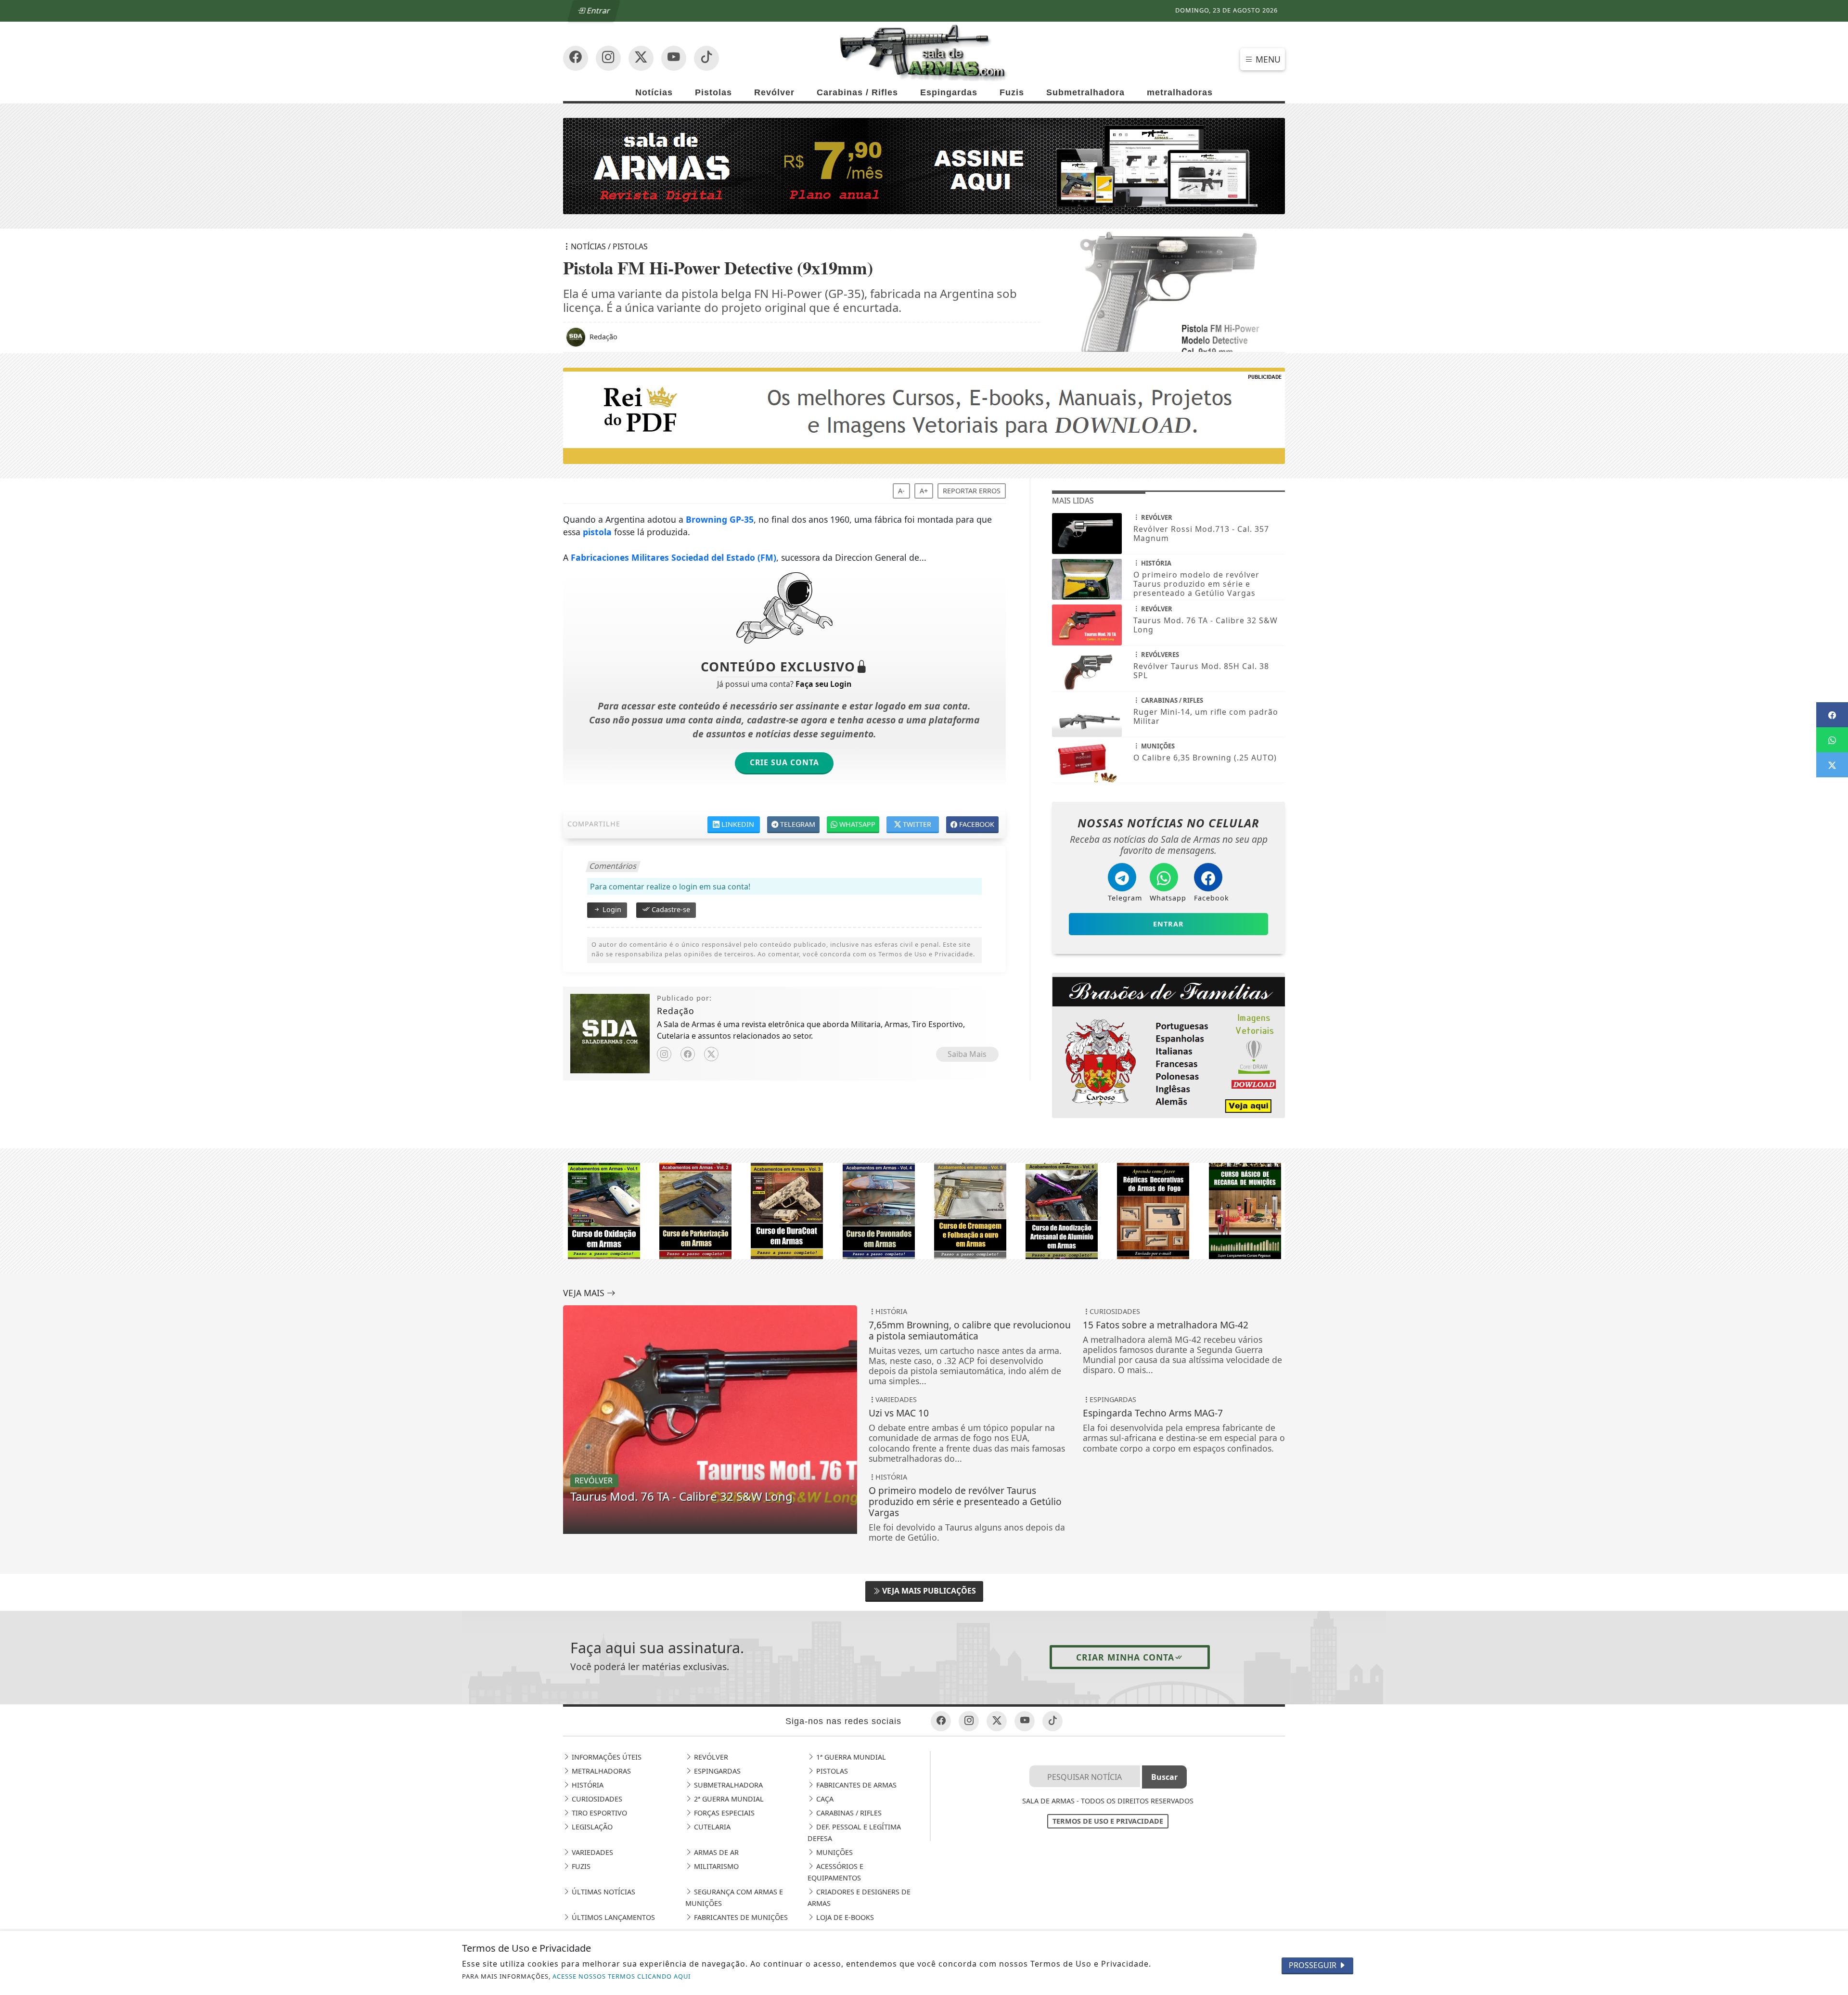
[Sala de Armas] (924, 52)
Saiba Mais (967, 1054)
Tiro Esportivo (598, 1813)
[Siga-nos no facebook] (576, 58)
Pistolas (713, 92)
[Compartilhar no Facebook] (1832, 715)
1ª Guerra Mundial (850, 1757)
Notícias (654, 92)
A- (901, 491)
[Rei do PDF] (924, 415)
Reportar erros (972, 491)
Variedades (591, 1852)
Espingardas (949, 92)
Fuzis (1012, 92)
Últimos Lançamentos (612, 1917)
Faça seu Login (823, 684)
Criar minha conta (1125, 1657)
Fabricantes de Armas (855, 1785)
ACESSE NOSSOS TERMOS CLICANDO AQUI (622, 1976)
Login (611, 909)
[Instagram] (664, 1054)
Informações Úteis (606, 1757)
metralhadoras (1180, 92)
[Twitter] (711, 1054)
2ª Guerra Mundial (728, 1799)
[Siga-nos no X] (641, 58)
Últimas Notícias (603, 1892)
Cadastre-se (670, 909)
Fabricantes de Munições (740, 1917)
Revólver (774, 92)
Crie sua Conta (784, 762)
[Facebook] (688, 1054)
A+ (924, 491)
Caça (824, 1799)
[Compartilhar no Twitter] (1832, 765)
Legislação (591, 1827)
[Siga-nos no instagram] (674, 58)
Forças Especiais (723, 1813)
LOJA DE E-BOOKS (844, 1917)
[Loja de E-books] (1168, 1044)
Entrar (598, 11)
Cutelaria (711, 1827)
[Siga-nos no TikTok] (706, 58)
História (587, 1785)
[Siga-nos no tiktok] (1052, 1721)
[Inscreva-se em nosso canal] (608, 58)
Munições (834, 1852)
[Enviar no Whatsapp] (1832, 740)
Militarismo (715, 1866)
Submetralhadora (1085, 92)
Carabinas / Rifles (857, 92)
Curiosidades (596, 1799)
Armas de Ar (715, 1852)
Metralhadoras (600, 1771)
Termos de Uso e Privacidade (1108, 1821)
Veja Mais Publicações (928, 1591)
